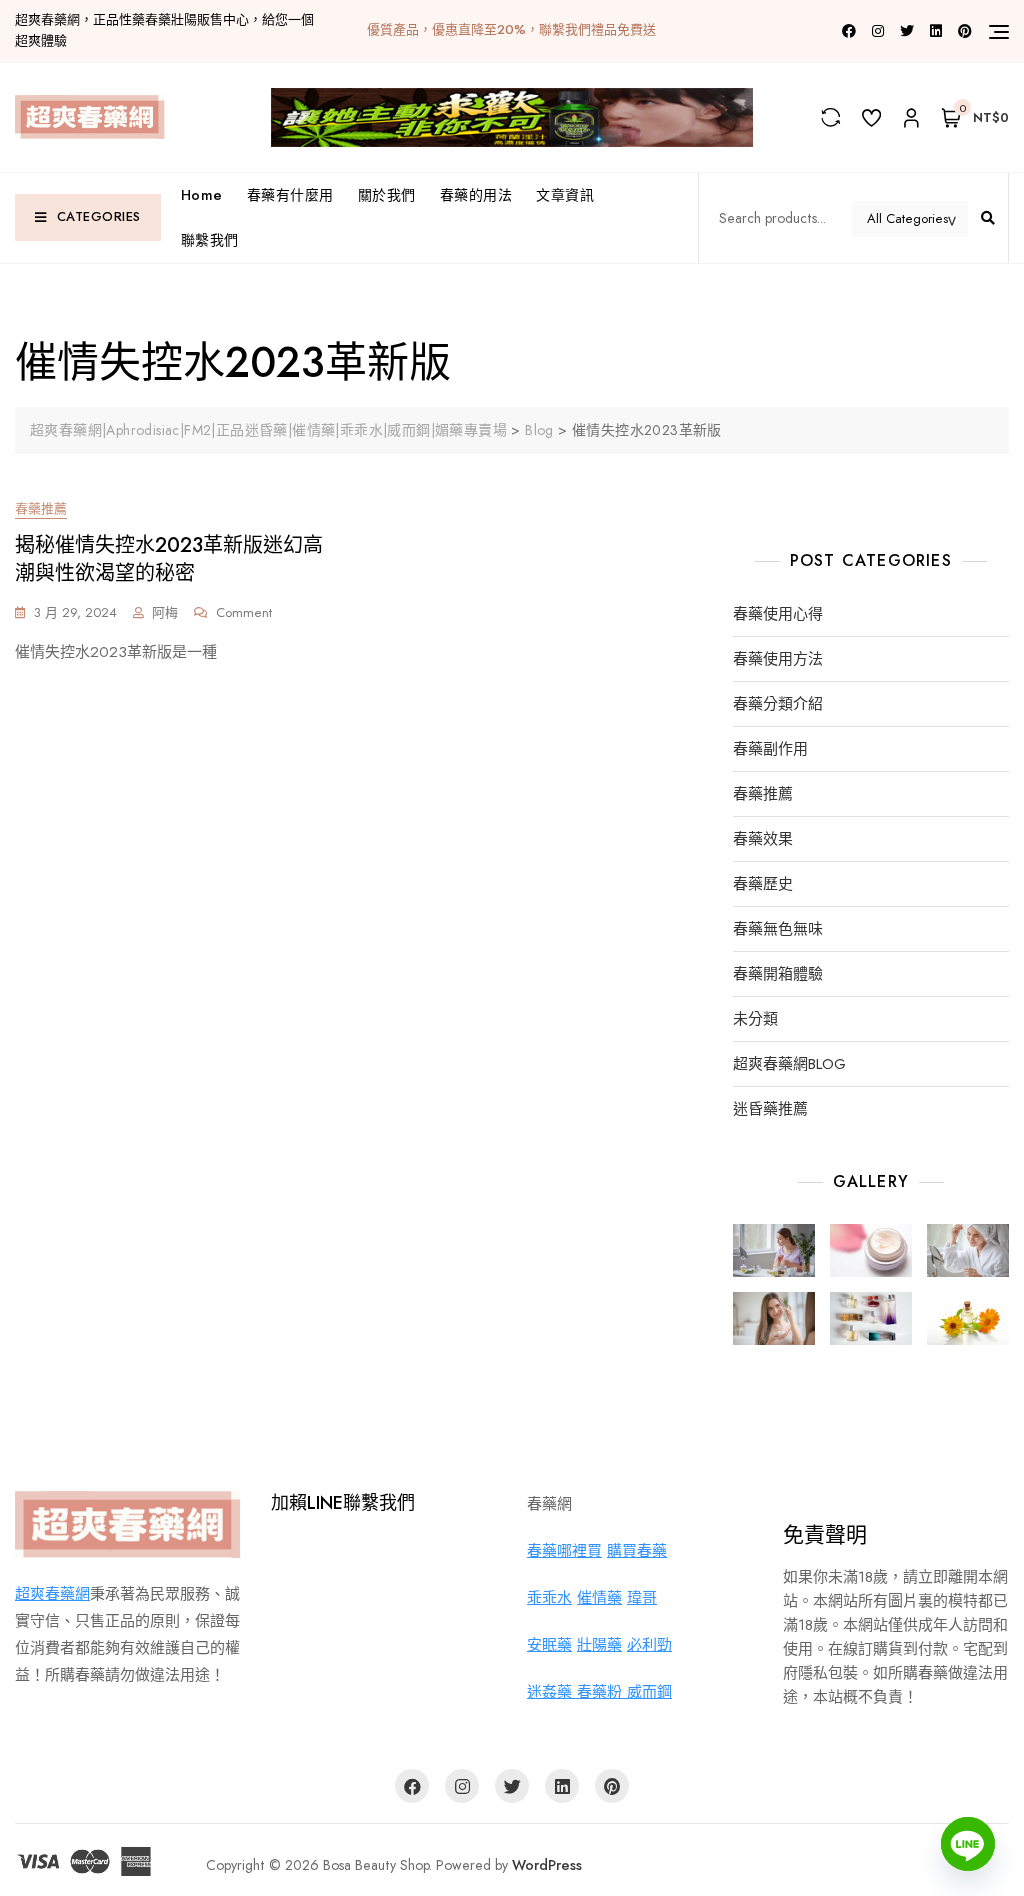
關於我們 (387, 195)
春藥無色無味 (778, 929)
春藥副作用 (770, 749)
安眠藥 (549, 1645)
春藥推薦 (41, 508)
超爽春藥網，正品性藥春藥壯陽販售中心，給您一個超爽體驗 (164, 30)
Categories (99, 216)
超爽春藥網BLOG (789, 1064)
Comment (244, 613)
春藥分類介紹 (778, 704)
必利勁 (649, 1645)
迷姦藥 (552, 1692)
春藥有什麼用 (290, 195)
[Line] (968, 1844)
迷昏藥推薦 (770, 1109)
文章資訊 (565, 195)
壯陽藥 (599, 1645)
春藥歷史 (763, 884)
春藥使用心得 (778, 614)
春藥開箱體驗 (778, 974)
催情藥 (599, 1598)
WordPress (547, 1865)
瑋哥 (642, 1598)
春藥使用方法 (778, 659)
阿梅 (165, 612)
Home (202, 195)
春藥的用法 (476, 195)
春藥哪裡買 (564, 1551)
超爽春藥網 (52, 1594)
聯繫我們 (210, 240)
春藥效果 (763, 839)
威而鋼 (649, 1692)
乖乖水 (549, 1598)
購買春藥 (637, 1551)
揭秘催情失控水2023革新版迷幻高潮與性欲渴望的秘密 (169, 559)
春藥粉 (602, 1692)
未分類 (755, 1019)
